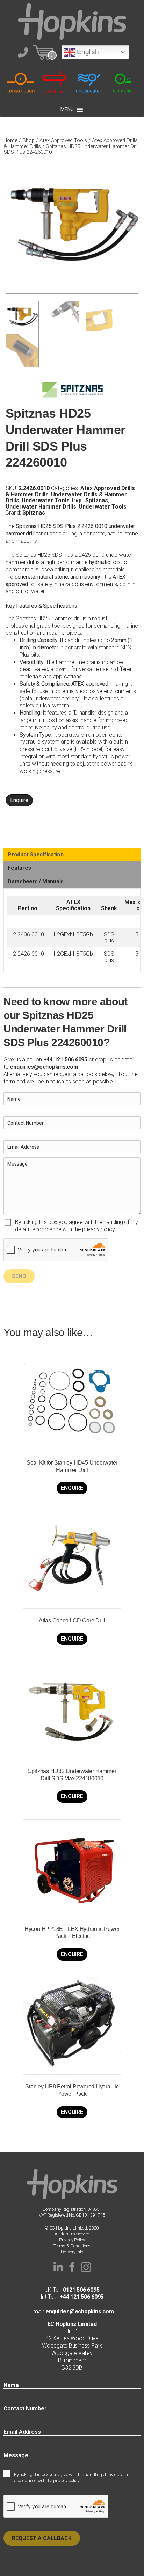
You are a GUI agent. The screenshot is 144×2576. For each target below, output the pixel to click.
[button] (58, 2267)
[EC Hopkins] (72, 21)
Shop (28, 140)
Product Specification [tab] (36, 855)
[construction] (21, 82)
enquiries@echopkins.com (44, 1067)
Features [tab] (19, 868)
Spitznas (97, 500)
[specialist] (55, 82)
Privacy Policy (72, 2240)
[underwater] (89, 82)
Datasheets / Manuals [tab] (36, 881)
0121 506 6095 (81, 2290)
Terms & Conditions (72, 2246)
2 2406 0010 (28, 935)
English (87, 52)
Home (10, 140)
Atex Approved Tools (63, 140)
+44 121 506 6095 (80, 2297)
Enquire (19, 800)
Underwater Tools (46, 500)
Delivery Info (72, 2252)
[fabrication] (123, 82)
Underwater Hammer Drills (41, 507)
